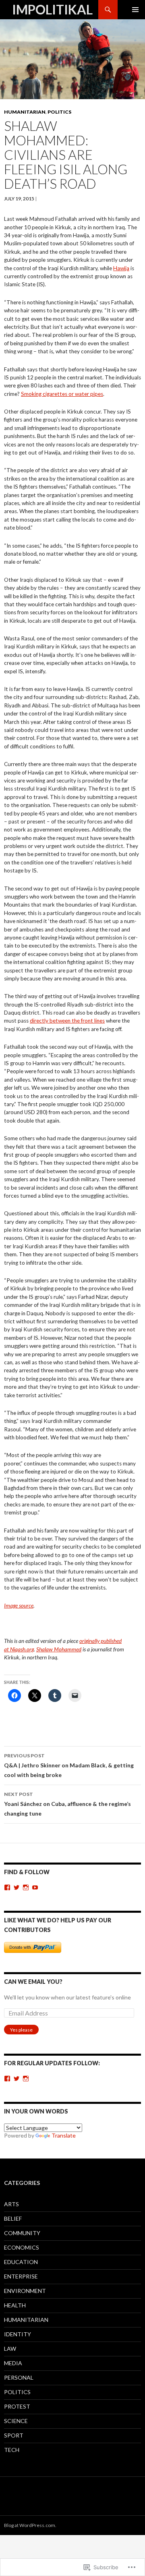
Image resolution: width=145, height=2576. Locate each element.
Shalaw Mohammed (59, 1649)
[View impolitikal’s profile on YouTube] (35, 1887)
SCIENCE (16, 2421)
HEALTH (15, 2305)
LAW (10, 2349)
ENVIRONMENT (25, 2291)
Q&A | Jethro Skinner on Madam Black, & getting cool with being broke (69, 1765)
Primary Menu (135, 10)
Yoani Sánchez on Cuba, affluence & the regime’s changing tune (67, 1804)
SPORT (14, 2435)
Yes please (21, 2030)
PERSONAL (19, 2377)
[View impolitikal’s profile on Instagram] (26, 1887)
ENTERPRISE (21, 2276)
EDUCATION (21, 2262)
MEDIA (13, 2363)
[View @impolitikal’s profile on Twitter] (17, 2079)
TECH (12, 2450)
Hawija (121, 268)
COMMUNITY (22, 2233)
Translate (64, 2135)
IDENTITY (18, 2334)
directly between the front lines (67, 1021)
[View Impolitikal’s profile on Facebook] (7, 1887)
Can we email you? (33, 1982)
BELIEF (13, 2218)
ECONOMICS (22, 2247)
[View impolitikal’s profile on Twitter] (17, 1887)
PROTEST (17, 2406)
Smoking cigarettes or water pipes (62, 394)
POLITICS (59, 112)
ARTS (11, 2204)
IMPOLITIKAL (52, 9)
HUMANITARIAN (25, 112)
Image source (19, 1606)
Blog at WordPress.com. (30, 2525)
